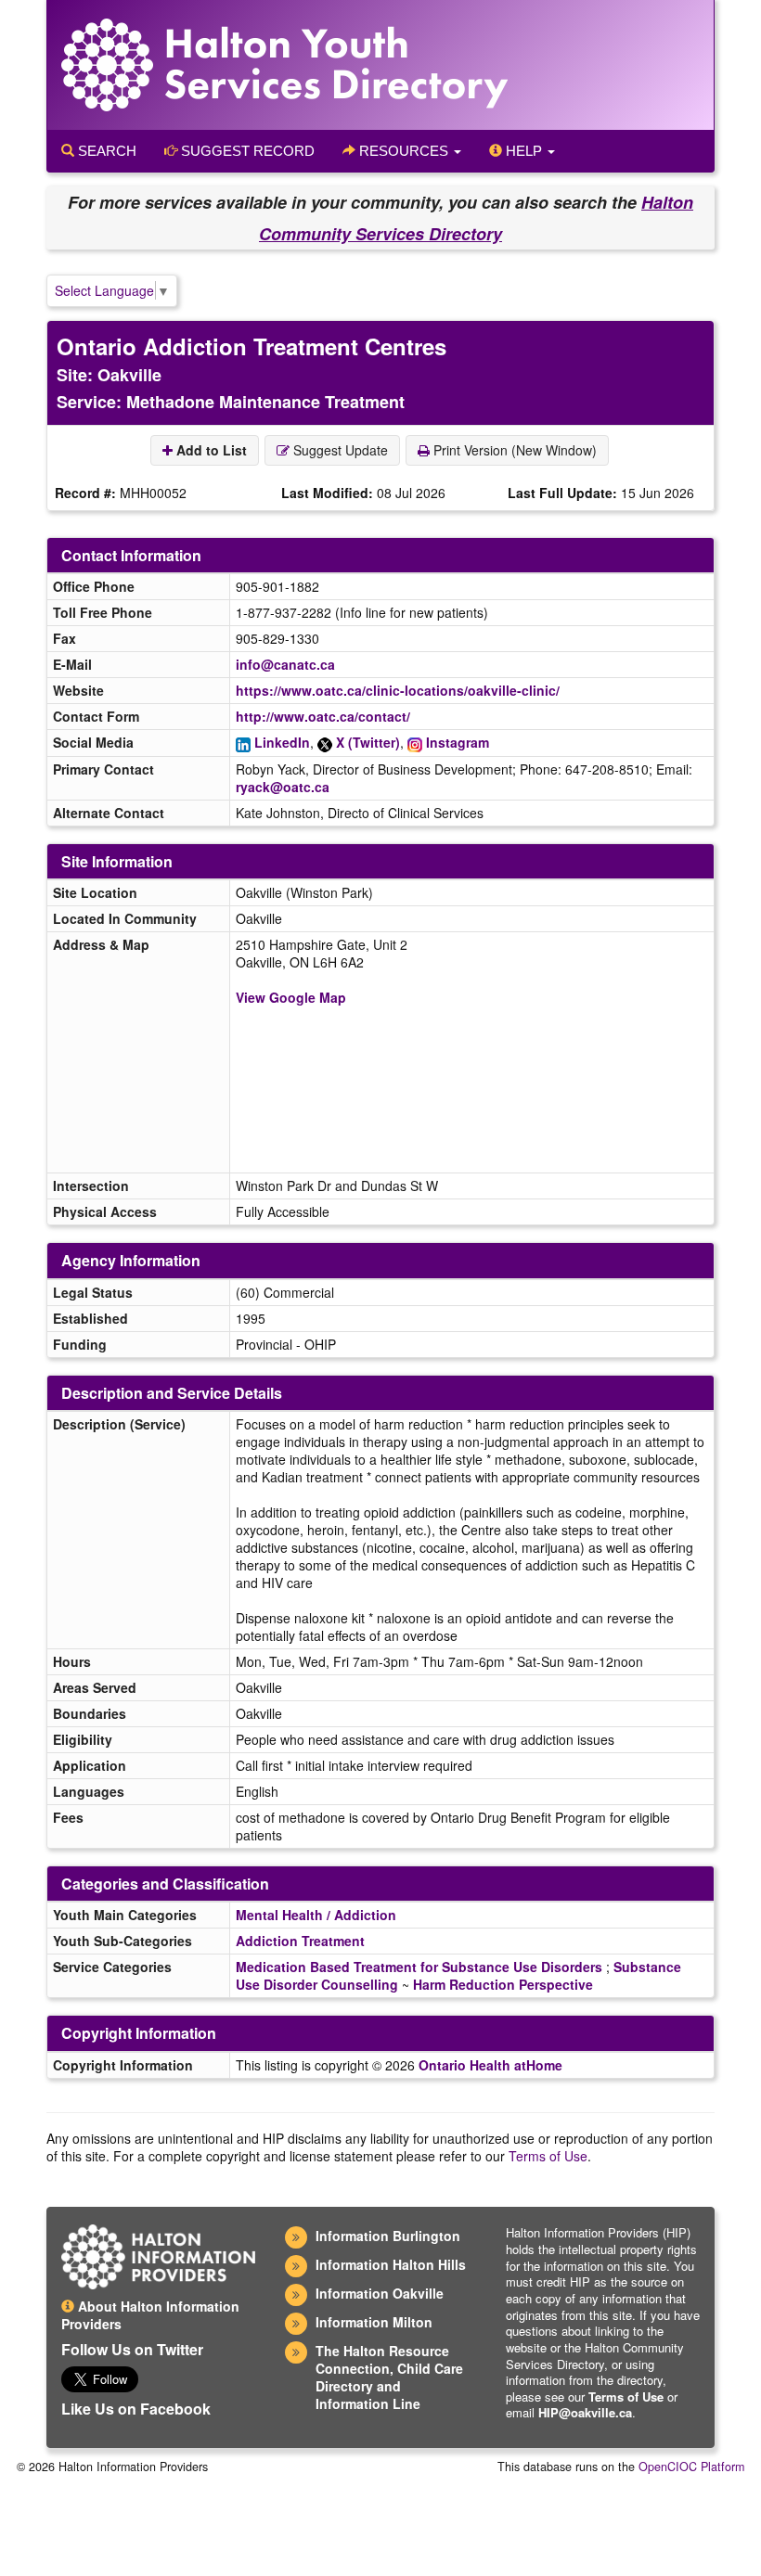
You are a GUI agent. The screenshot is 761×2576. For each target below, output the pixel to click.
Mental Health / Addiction (316, 1915)
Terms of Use (548, 2156)
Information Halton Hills (391, 2264)
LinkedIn (282, 742)
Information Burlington (388, 2236)
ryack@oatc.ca (283, 787)
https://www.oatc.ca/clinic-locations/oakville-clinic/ (398, 690)
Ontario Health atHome (490, 2065)
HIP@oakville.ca (585, 2412)
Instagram (458, 742)
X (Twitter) (368, 742)
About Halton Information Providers (150, 2315)
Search (105, 151)
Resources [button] (404, 151)
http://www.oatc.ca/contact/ (323, 716)
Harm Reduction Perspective (503, 1984)
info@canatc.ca (285, 664)
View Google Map (291, 997)
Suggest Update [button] (339, 450)
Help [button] (524, 151)
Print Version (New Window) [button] (513, 450)
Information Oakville (380, 2293)
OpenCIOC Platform (691, 2467)
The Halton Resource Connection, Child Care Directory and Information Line (389, 2377)
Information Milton (374, 2322)
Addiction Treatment (300, 1941)
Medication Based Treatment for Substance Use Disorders (419, 1967)
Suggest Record (246, 151)
